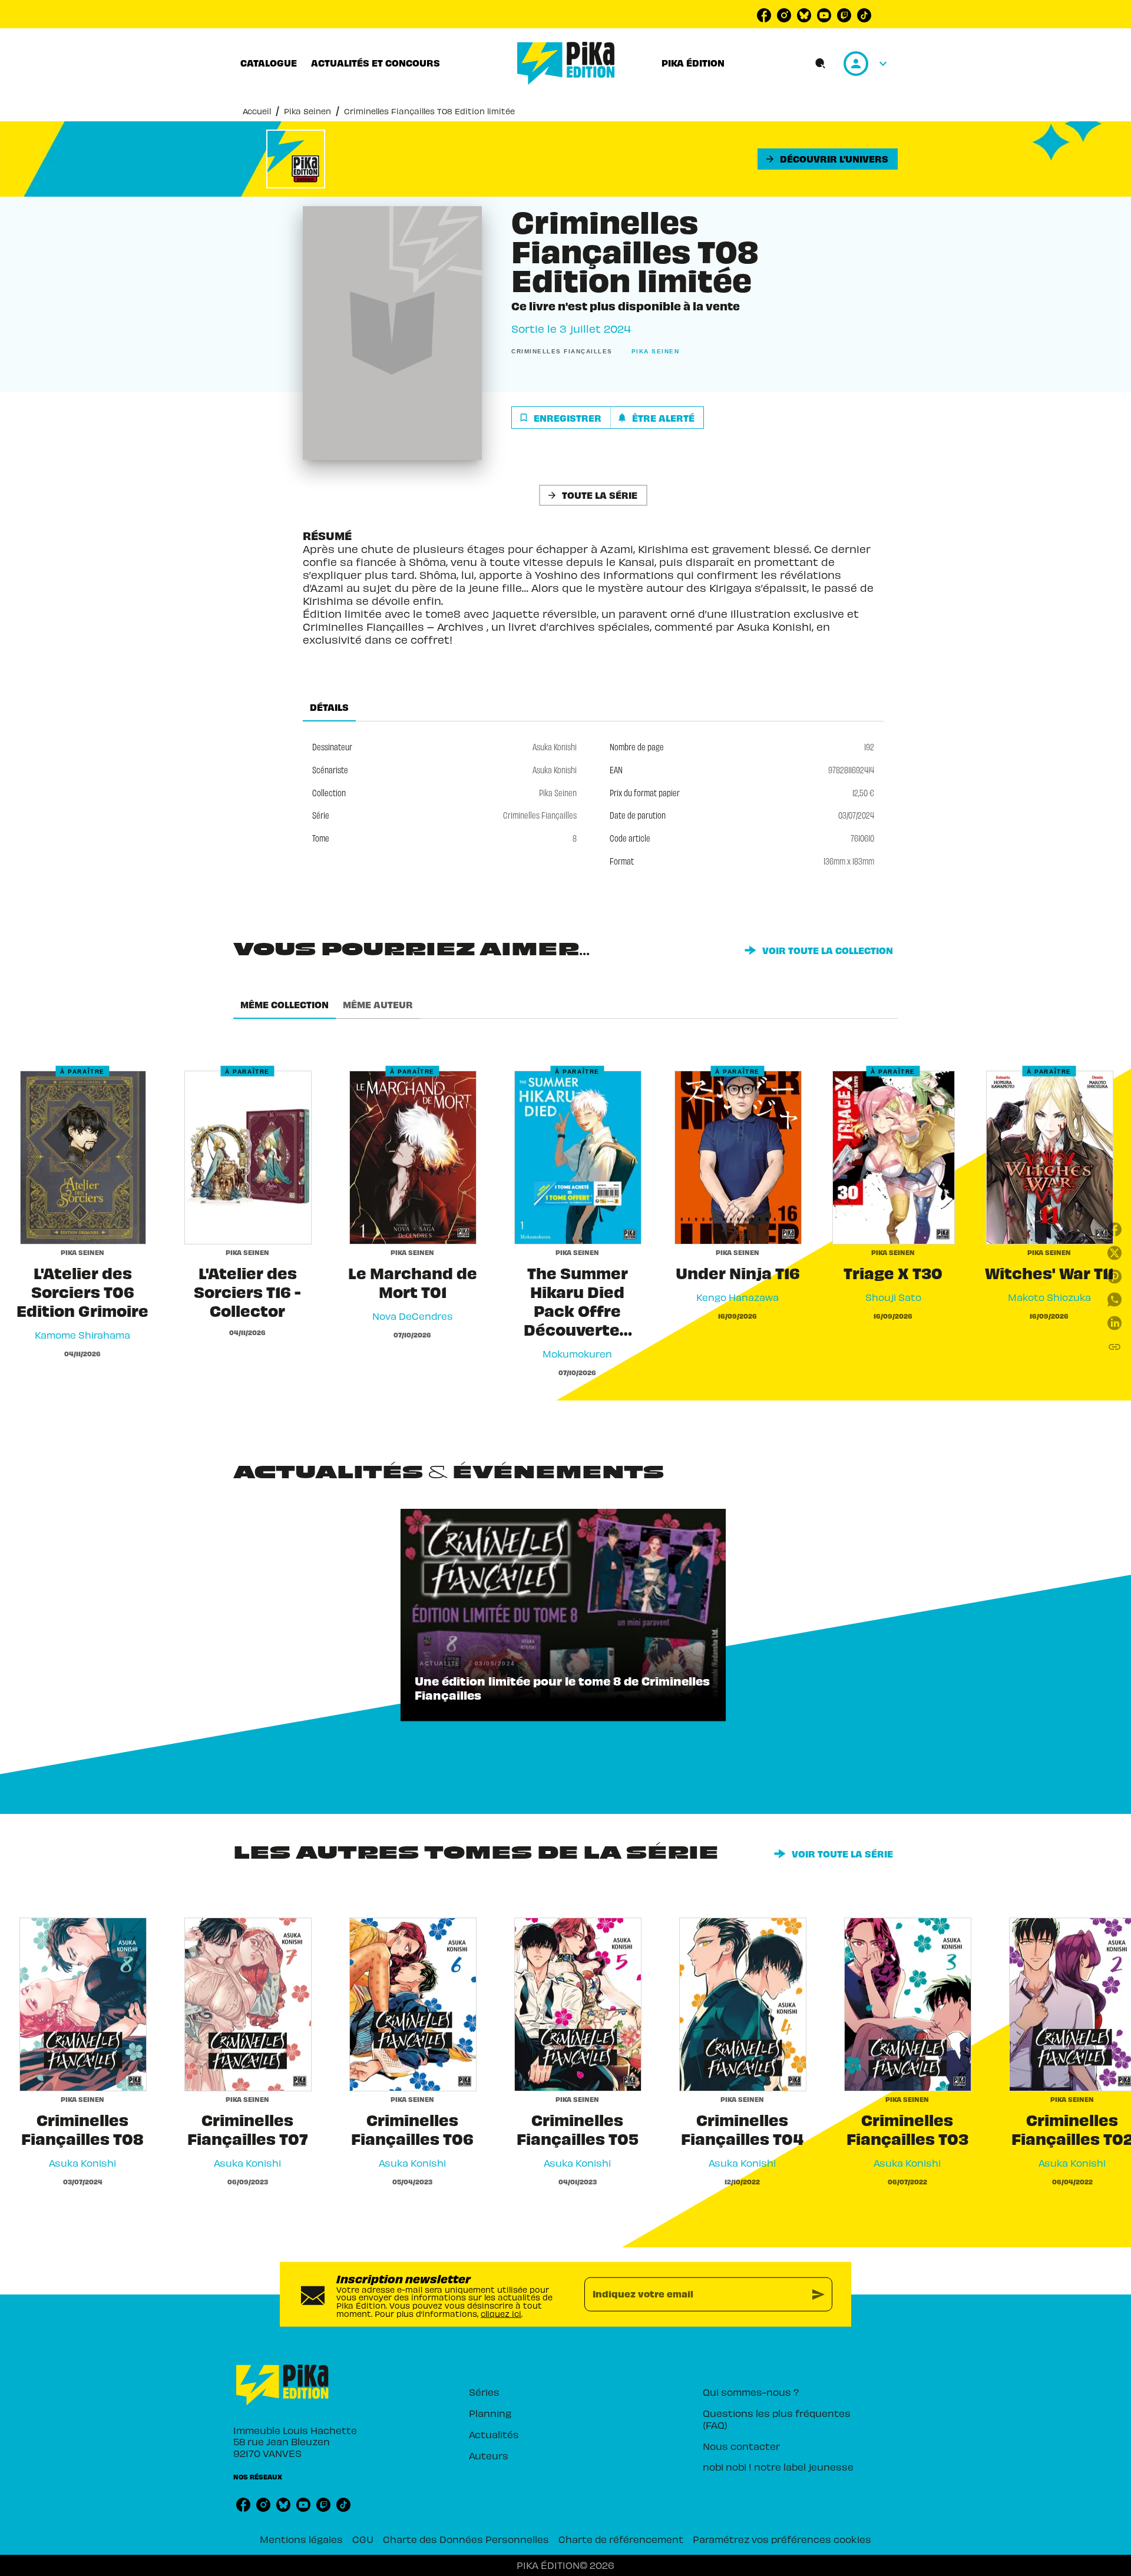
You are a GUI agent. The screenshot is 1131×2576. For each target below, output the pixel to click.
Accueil (257, 111)
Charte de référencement (621, 2539)
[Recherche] (821, 64)
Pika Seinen (307, 111)
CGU (363, 2539)
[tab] (269, 63)
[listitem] (764, 15)
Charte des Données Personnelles (466, 2539)
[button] (828, 159)
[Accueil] (566, 63)
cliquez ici (501, 2313)
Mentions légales (301, 2539)
